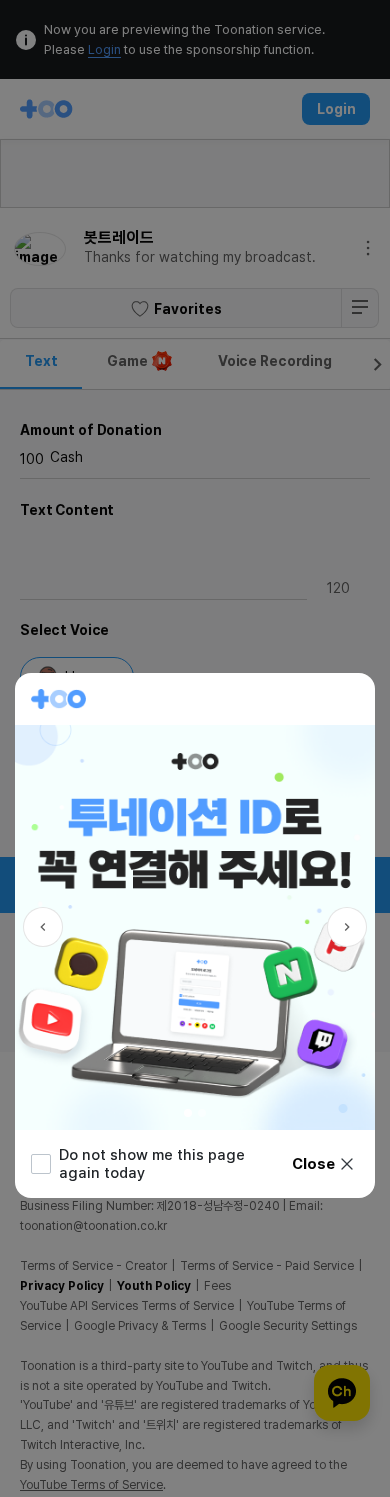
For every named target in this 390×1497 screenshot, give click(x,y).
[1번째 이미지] (188, 1113)
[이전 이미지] (43, 927)
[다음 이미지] (347, 927)
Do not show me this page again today (152, 1164)
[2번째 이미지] (202, 1113)
